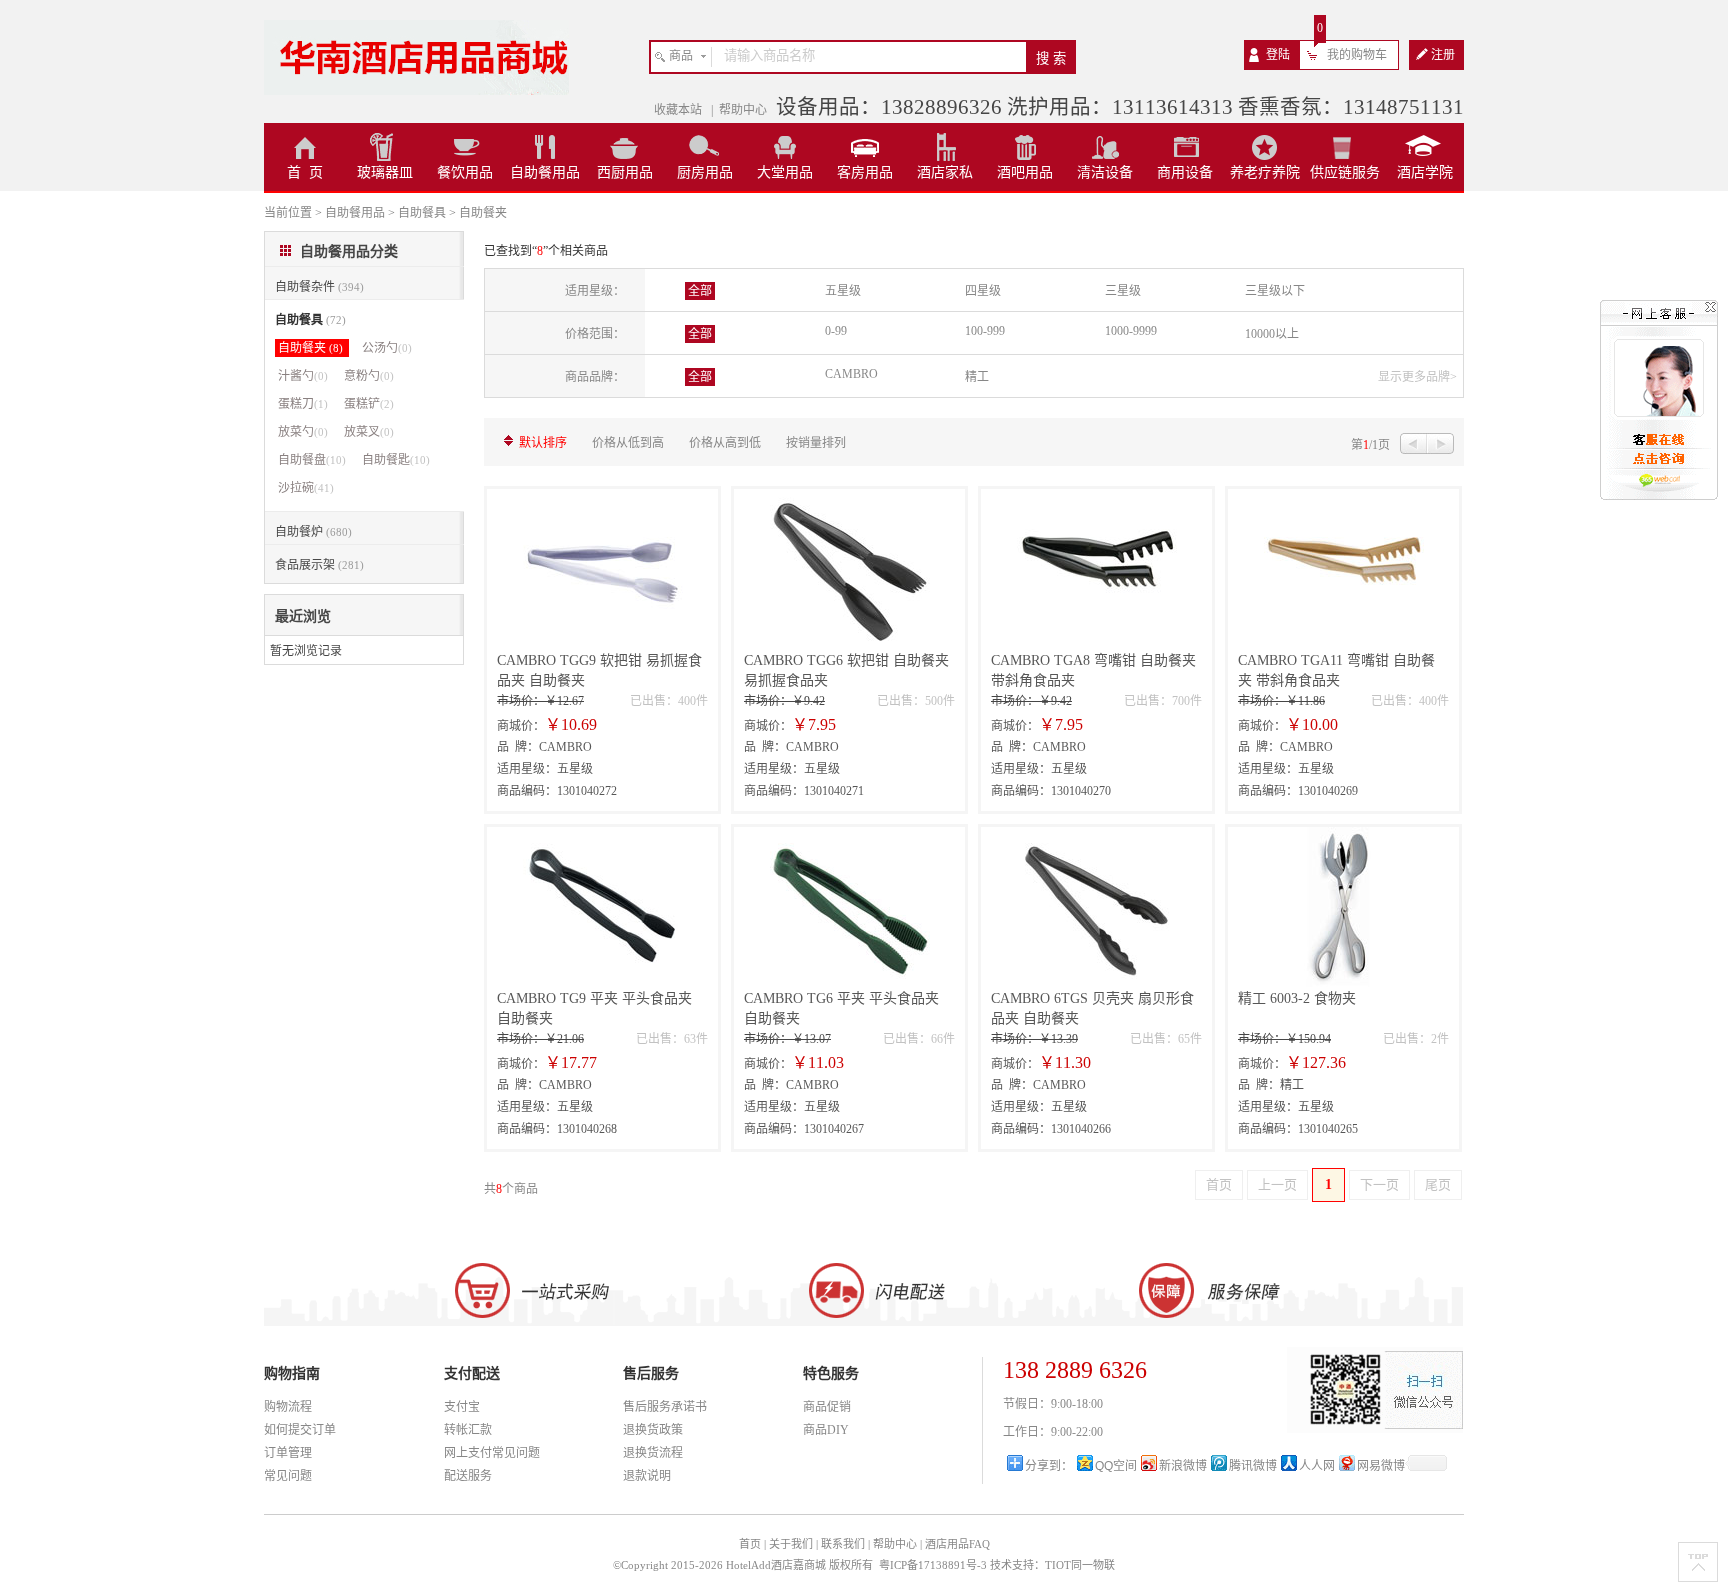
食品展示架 (319, 565)
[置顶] (1698, 1562)
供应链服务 (1345, 172)
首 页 (305, 172)
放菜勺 (303, 432)
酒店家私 (945, 172)
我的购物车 (1357, 55)
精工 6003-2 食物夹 (1297, 998)
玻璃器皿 (385, 172)
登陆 (1278, 55)
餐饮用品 (465, 172)
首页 (750, 1544)
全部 (700, 291)
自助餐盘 (312, 460)
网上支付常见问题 (492, 1453)
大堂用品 (785, 172)
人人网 (1317, 1466)
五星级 (843, 291)
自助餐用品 (545, 172)
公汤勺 (387, 348)
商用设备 (1185, 172)
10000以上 (1272, 334)
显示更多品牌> (1417, 377)
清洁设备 (1105, 172)
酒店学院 (1425, 172)
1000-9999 (1131, 331)
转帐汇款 (468, 1430)
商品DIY (826, 1430)
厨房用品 (705, 172)
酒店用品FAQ (957, 1544)
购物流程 (288, 1407)
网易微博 (1381, 1466)
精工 (977, 377)
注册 (1443, 55)
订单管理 (288, 1453)
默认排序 (543, 443)
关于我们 (791, 1544)
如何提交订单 (300, 1430)
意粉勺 (369, 376)
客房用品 (865, 172)
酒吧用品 (1025, 172)
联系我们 (843, 1544)
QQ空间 (1116, 1466)
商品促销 (827, 1407)
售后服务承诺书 (665, 1407)
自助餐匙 (396, 460)
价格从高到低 (725, 443)
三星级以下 (1275, 291)
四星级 (983, 291)
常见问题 (288, 1476)
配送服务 (468, 1476)
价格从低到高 (628, 443)
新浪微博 (1183, 1466)
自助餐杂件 (319, 287)
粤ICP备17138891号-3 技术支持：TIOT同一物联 (997, 1565)
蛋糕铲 (369, 404)
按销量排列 (816, 443)
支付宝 (462, 1407)
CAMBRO (851, 374)
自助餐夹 (310, 348)
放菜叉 (369, 432)
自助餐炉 (313, 532)
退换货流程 (653, 1453)
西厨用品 (625, 172)
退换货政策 (653, 1430)
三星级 (1123, 291)
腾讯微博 (1253, 1466)
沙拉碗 (306, 488)
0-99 (836, 331)
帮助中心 (743, 110)
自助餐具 (310, 320)
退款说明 (647, 1476)
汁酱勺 (303, 376)
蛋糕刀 (303, 404)
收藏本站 (679, 110)
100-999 (985, 331)
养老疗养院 (1265, 172)
